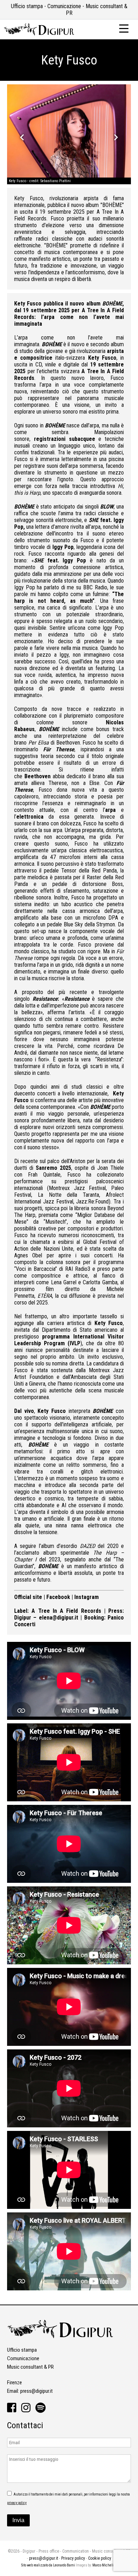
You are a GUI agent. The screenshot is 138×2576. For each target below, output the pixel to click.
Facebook (58, 1597)
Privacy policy (73, 2558)
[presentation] (22, 137)
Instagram (87, 1597)
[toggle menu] (124, 28)
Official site (28, 1597)
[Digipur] (39, 34)
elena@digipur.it (59, 1618)
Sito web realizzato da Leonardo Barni (48, 2565)
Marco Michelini (105, 2565)
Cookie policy (100, 2558)
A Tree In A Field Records (66, 1611)
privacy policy (17, 2503)
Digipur (23, 1618)
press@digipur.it (36, 2391)
